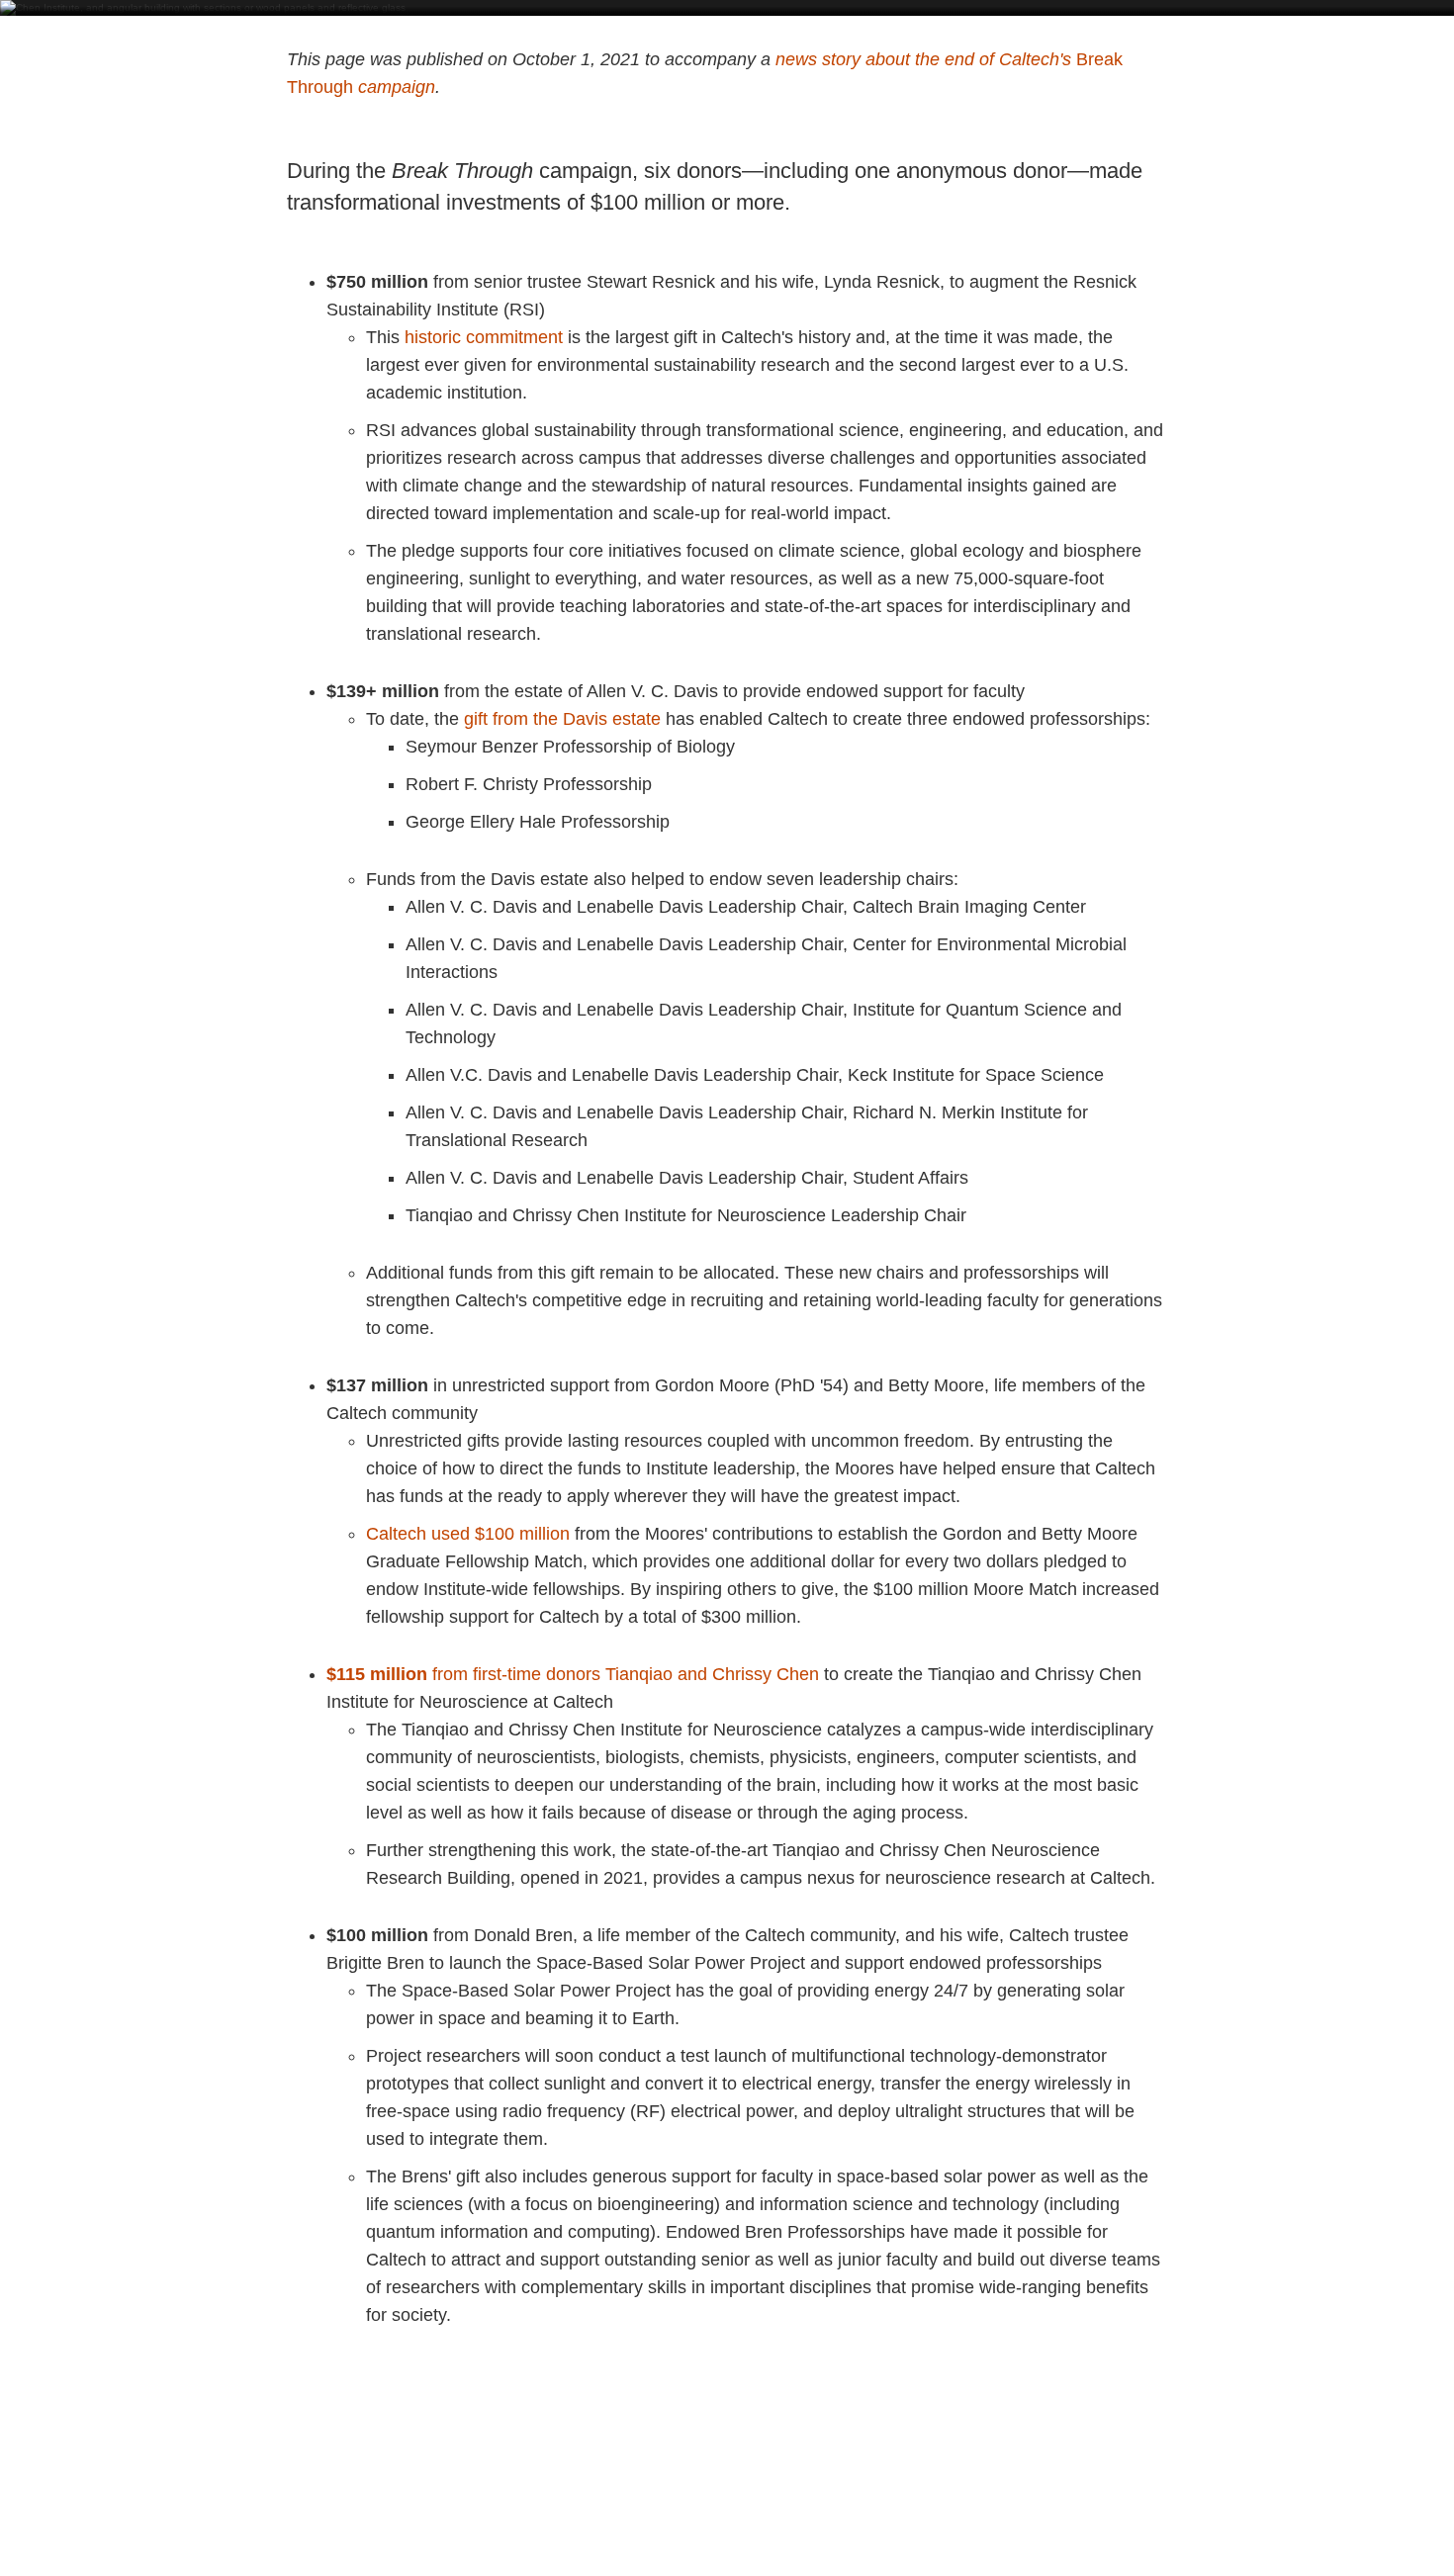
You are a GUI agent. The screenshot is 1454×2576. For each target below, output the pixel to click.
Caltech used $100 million (468, 1534)
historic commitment (484, 337)
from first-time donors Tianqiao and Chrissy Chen (573, 1674)
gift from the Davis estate (562, 719)
